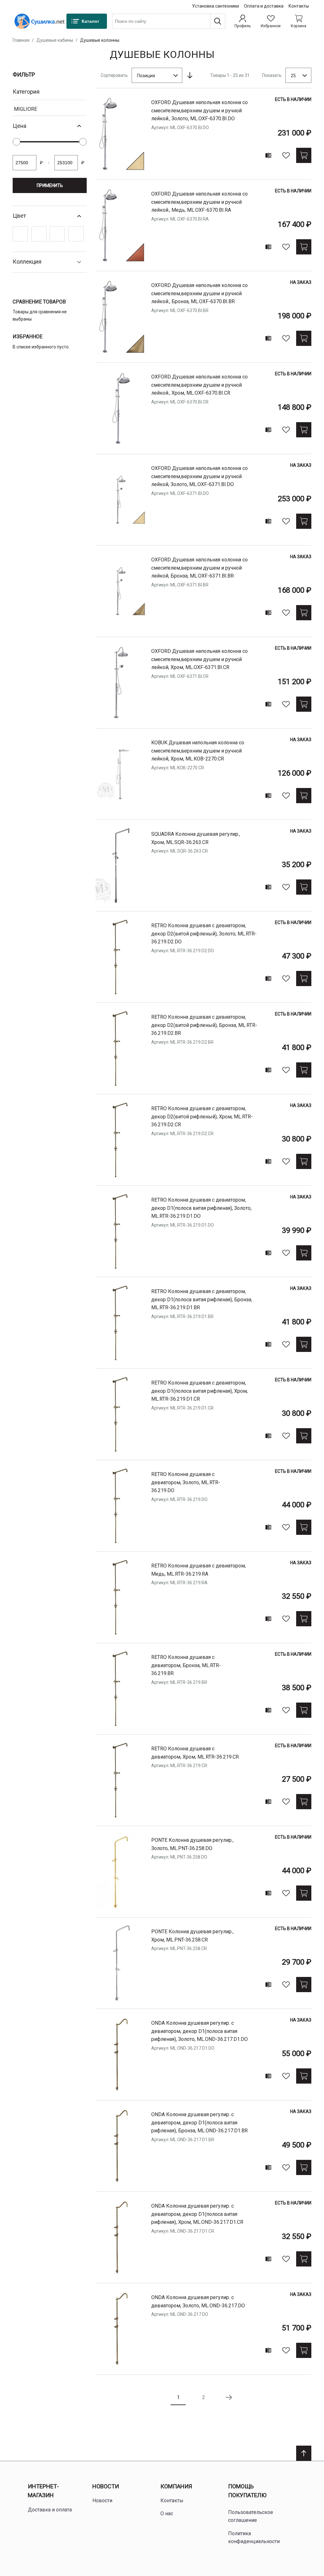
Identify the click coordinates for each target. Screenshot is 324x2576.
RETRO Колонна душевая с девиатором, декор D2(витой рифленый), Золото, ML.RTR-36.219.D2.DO (204, 934)
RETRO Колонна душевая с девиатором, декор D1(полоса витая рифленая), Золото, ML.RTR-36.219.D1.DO (201, 1208)
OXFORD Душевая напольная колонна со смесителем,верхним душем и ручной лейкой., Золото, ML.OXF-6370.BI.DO (199, 110)
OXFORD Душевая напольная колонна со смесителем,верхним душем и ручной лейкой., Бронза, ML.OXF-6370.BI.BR (199, 293)
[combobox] (169, 21)
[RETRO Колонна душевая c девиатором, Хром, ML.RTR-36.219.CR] (121, 1780)
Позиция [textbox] (146, 76)
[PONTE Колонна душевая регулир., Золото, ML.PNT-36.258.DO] (121, 1872)
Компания (176, 2486)
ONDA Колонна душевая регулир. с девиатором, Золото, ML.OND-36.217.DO (198, 2301)
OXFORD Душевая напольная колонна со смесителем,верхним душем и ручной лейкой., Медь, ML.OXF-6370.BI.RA (199, 202)
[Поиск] (218, 21)
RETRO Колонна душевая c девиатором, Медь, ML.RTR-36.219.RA (199, 1570)
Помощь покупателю (247, 2491)
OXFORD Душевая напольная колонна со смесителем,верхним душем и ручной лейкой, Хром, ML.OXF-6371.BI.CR (199, 659)
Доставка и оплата (50, 2510)
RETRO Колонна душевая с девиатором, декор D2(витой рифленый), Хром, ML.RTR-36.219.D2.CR (202, 1116)
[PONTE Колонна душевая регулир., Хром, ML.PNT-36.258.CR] (121, 1963)
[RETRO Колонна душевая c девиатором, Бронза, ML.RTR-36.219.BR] (121, 1689)
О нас (167, 2513)
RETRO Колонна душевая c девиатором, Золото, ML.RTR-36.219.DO (186, 1482)
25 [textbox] (293, 76)
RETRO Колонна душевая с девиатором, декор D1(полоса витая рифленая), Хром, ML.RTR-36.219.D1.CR (199, 1391)
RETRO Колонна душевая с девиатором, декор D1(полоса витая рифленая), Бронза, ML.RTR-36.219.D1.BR (202, 1299)
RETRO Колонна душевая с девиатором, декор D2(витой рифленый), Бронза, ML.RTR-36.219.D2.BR (204, 1025)
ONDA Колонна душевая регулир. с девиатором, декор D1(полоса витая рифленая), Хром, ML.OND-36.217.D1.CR (197, 2214)
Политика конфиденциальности (254, 2538)
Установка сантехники (215, 6)
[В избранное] (286, 155)
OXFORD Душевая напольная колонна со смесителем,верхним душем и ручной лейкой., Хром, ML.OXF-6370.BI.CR (199, 385)
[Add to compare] (268, 155)
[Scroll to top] (304, 2453)
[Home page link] (40, 21)
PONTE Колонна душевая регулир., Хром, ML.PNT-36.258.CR (192, 1936)
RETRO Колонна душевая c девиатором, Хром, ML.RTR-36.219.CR (195, 1753)
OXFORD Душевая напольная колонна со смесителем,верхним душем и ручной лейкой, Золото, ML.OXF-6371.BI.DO (199, 476)
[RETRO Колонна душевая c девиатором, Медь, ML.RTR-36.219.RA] (121, 1597)
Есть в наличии (293, 99)
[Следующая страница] (229, 2398)
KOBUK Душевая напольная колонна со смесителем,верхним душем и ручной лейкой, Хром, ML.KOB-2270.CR (198, 751)
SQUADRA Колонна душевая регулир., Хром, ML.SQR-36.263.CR (196, 838)
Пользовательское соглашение (251, 2516)
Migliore (25, 109)
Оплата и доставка (264, 6)
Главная (21, 40)
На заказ (301, 282)
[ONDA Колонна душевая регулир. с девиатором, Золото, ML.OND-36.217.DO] (121, 2329)
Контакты (299, 6)
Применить (50, 185)
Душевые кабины (55, 40)
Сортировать (114, 75)
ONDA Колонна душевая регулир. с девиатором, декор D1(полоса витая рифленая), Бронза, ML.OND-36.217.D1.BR (199, 2123)
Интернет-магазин (43, 2491)
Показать (272, 75)
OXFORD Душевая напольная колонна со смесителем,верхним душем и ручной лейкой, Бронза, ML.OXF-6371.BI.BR (199, 568)
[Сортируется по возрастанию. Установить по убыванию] (190, 75)
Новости (106, 2486)
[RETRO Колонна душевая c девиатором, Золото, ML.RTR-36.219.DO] (121, 1506)
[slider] (16, 142)
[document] (50, 170)
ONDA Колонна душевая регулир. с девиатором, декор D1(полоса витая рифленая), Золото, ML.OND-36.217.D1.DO (199, 2031)
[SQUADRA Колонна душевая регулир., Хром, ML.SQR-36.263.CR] (121, 866)
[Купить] (304, 155)
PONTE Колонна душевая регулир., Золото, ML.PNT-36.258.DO (192, 1844)
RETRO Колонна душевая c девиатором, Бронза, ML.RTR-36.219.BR (186, 1665)
